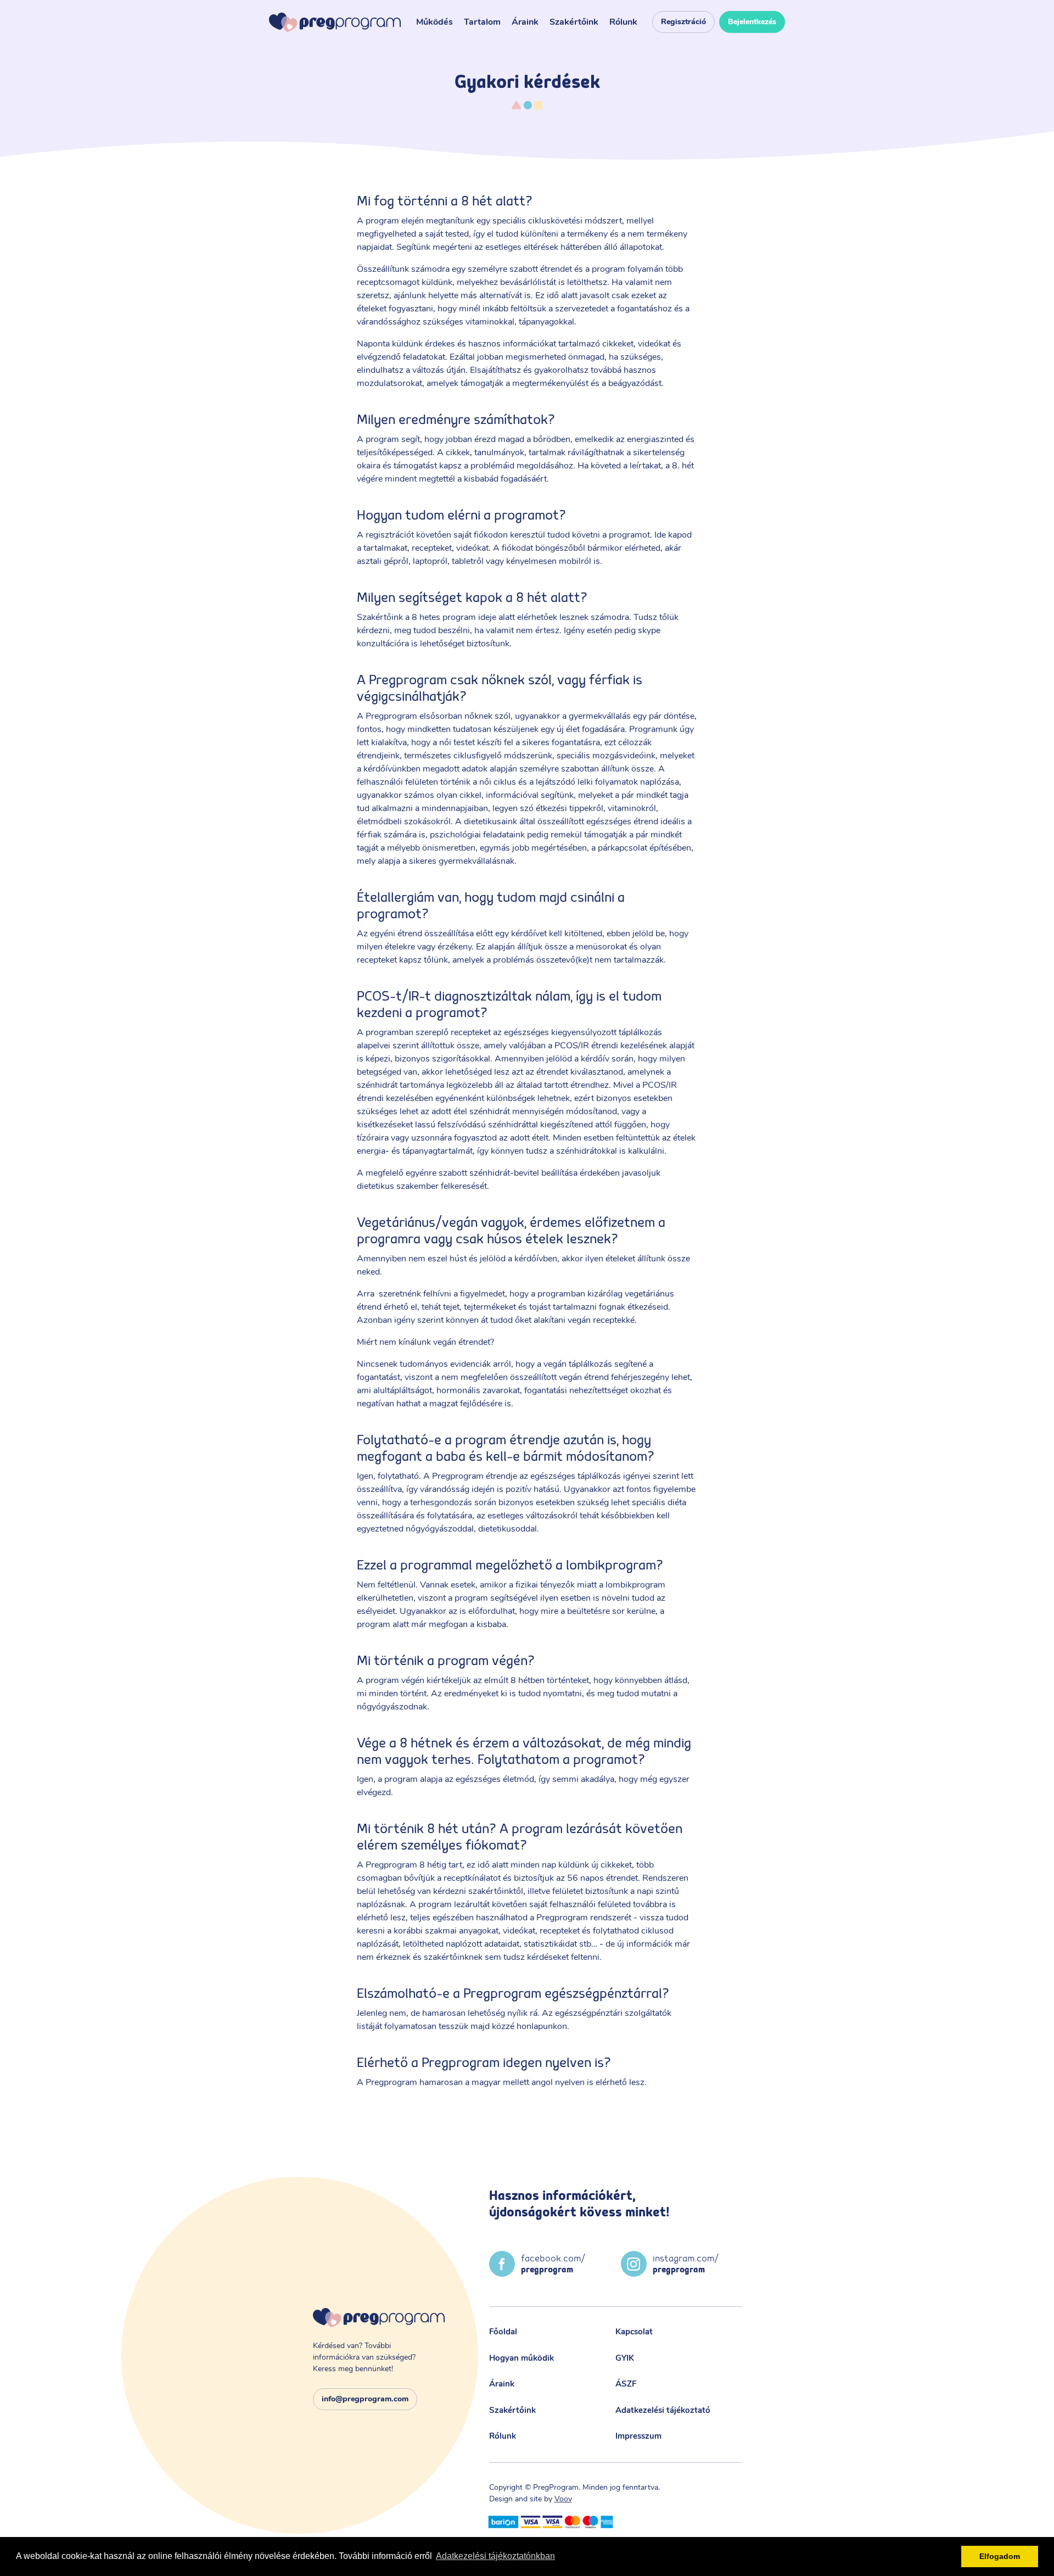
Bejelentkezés (752, 22)
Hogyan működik (522, 2358)
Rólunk (623, 22)
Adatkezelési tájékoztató (663, 2410)
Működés (435, 22)
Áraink (525, 22)
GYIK (625, 2358)
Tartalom (482, 22)
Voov (563, 2499)
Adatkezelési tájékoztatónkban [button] (495, 2556)
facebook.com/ (553, 2264)
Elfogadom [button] (1000, 2556)
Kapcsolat (634, 2332)
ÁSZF (626, 2384)
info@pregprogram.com (365, 2399)
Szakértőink (574, 22)
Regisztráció (683, 22)
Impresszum (638, 2436)
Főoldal (503, 2332)
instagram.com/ (686, 2264)
